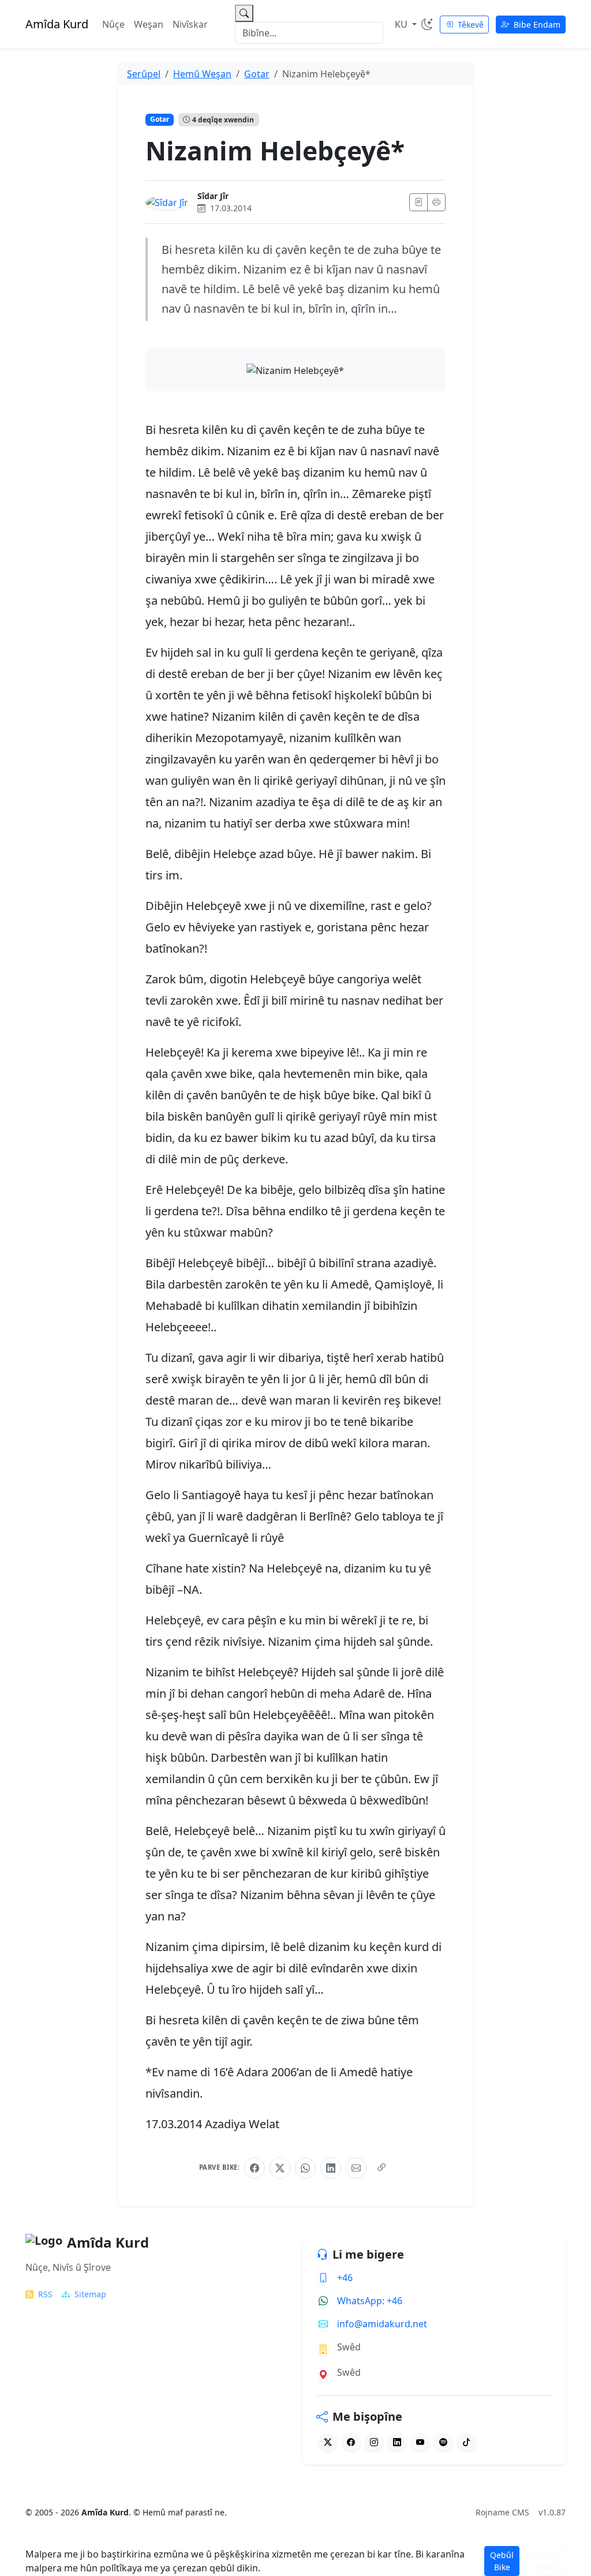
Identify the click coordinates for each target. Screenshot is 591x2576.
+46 (345, 2278)
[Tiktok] (466, 2442)
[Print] (436, 202)
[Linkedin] (397, 2442)
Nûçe (113, 24)
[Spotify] (443, 2442)
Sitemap (90, 2294)
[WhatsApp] (305, 2168)
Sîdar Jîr (213, 196)
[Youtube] (420, 2442)
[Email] (356, 2168)
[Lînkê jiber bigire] (381, 2168)
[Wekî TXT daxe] (418, 202)
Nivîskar (190, 24)
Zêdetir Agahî (545, 2561)
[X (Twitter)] (280, 2168)
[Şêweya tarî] (427, 24)
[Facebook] (255, 2168)
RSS (45, 2294)
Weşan (149, 24)
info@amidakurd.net (382, 2324)
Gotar (160, 119)
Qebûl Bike (502, 2561)
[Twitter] (328, 2442)
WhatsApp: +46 (370, 2301)
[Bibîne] (244, 13)
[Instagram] (374, 2442)
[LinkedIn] (331, 2168)
